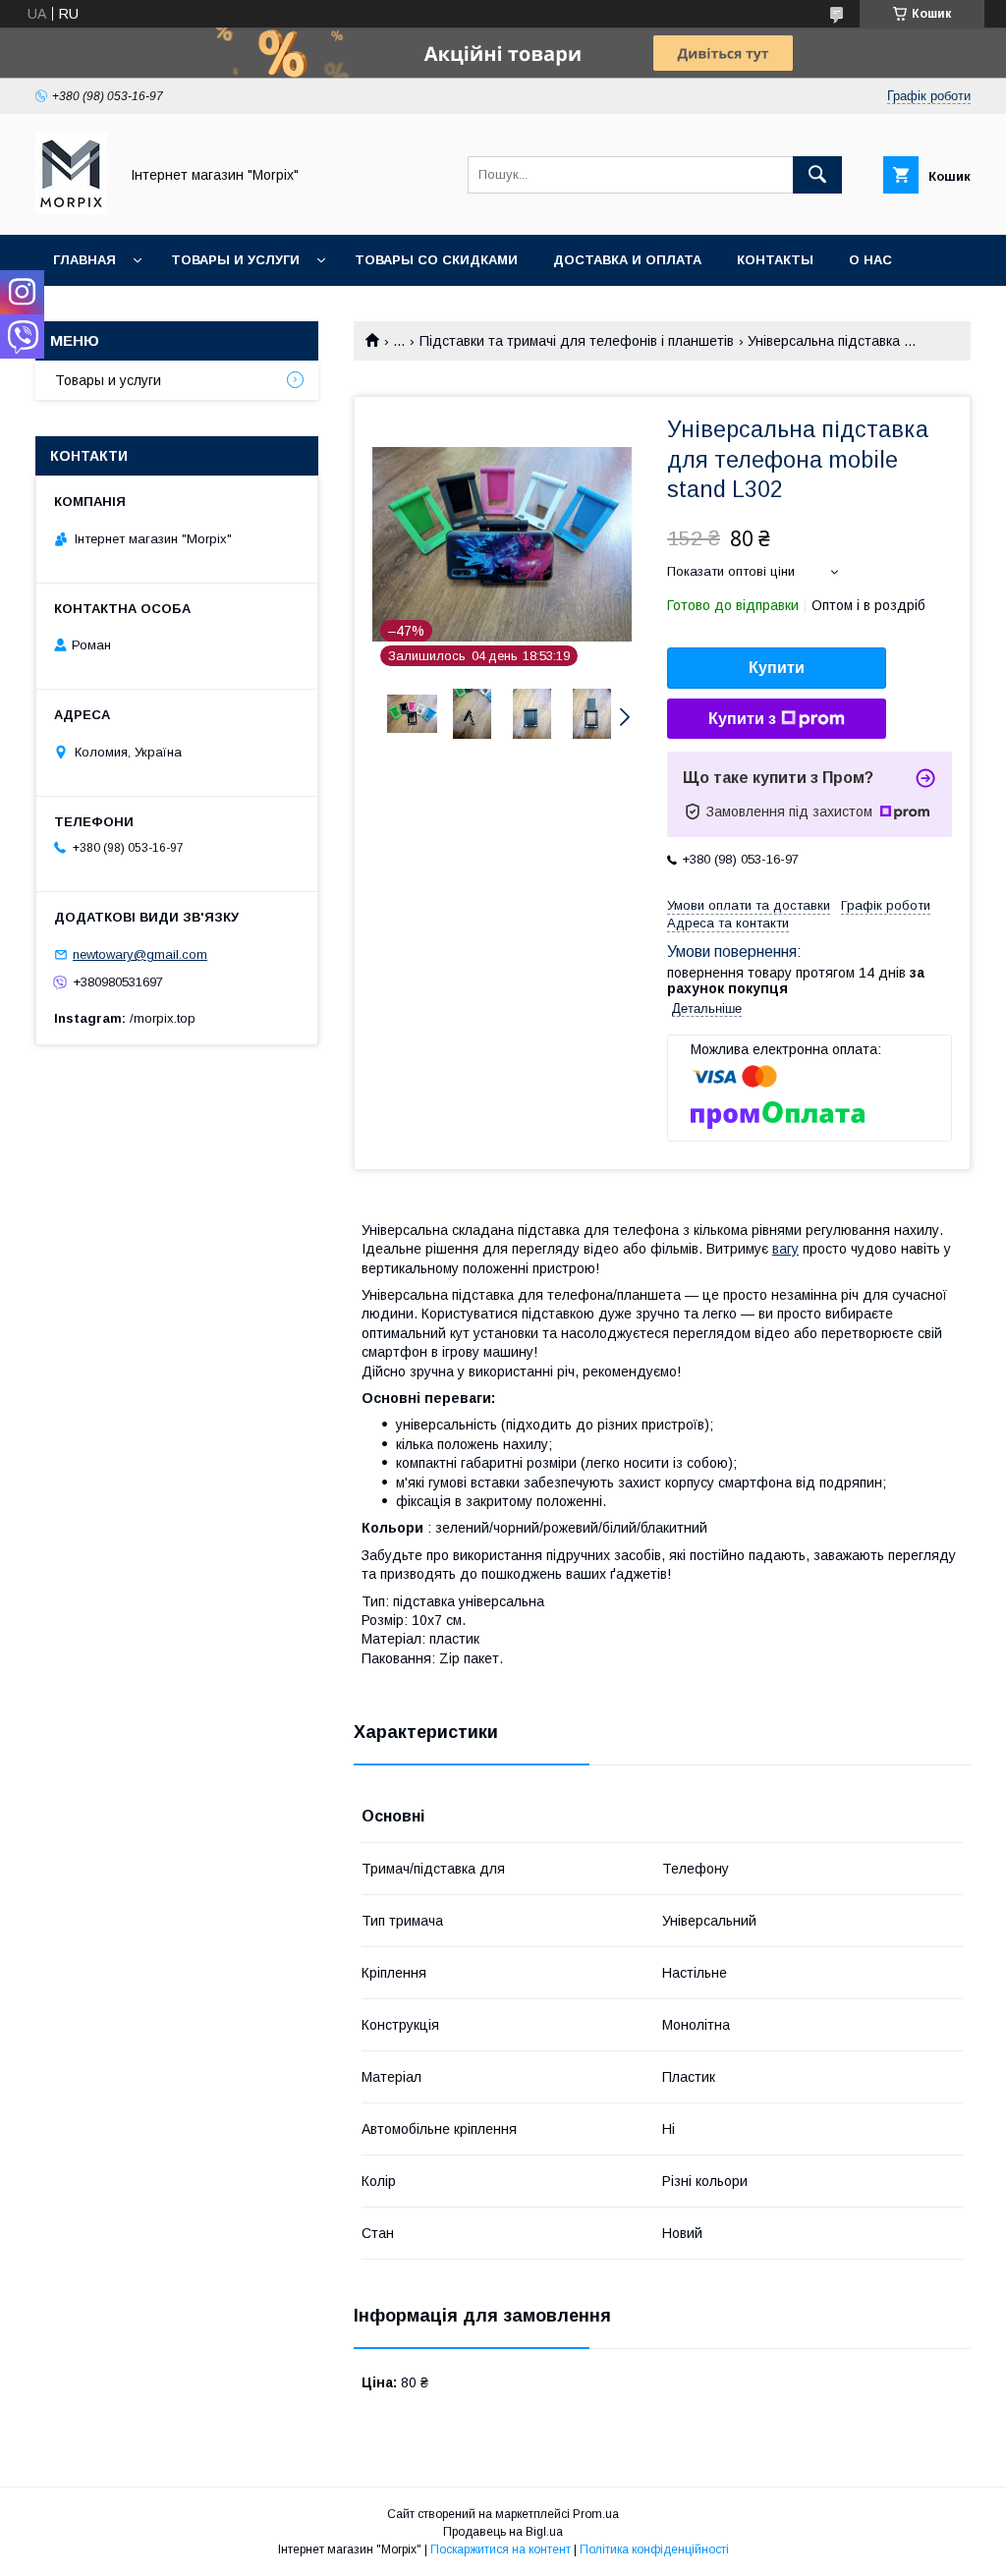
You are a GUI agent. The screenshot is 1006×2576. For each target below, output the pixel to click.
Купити (777, 668)
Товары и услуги (235, 260)
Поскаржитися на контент (501, 2549)
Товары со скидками (436, 260)
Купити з (742, 719)
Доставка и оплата (627, 260)
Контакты (775, 260)
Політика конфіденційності (654, 2549)
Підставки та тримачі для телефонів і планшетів (577, 341)
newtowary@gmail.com (140, 954)
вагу (785, 1249)
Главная (84, 260)
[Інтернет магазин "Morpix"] (71, 209)
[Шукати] (817, 175)
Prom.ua (596, 2514)
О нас (870, 260)
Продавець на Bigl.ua (503, 2532)
